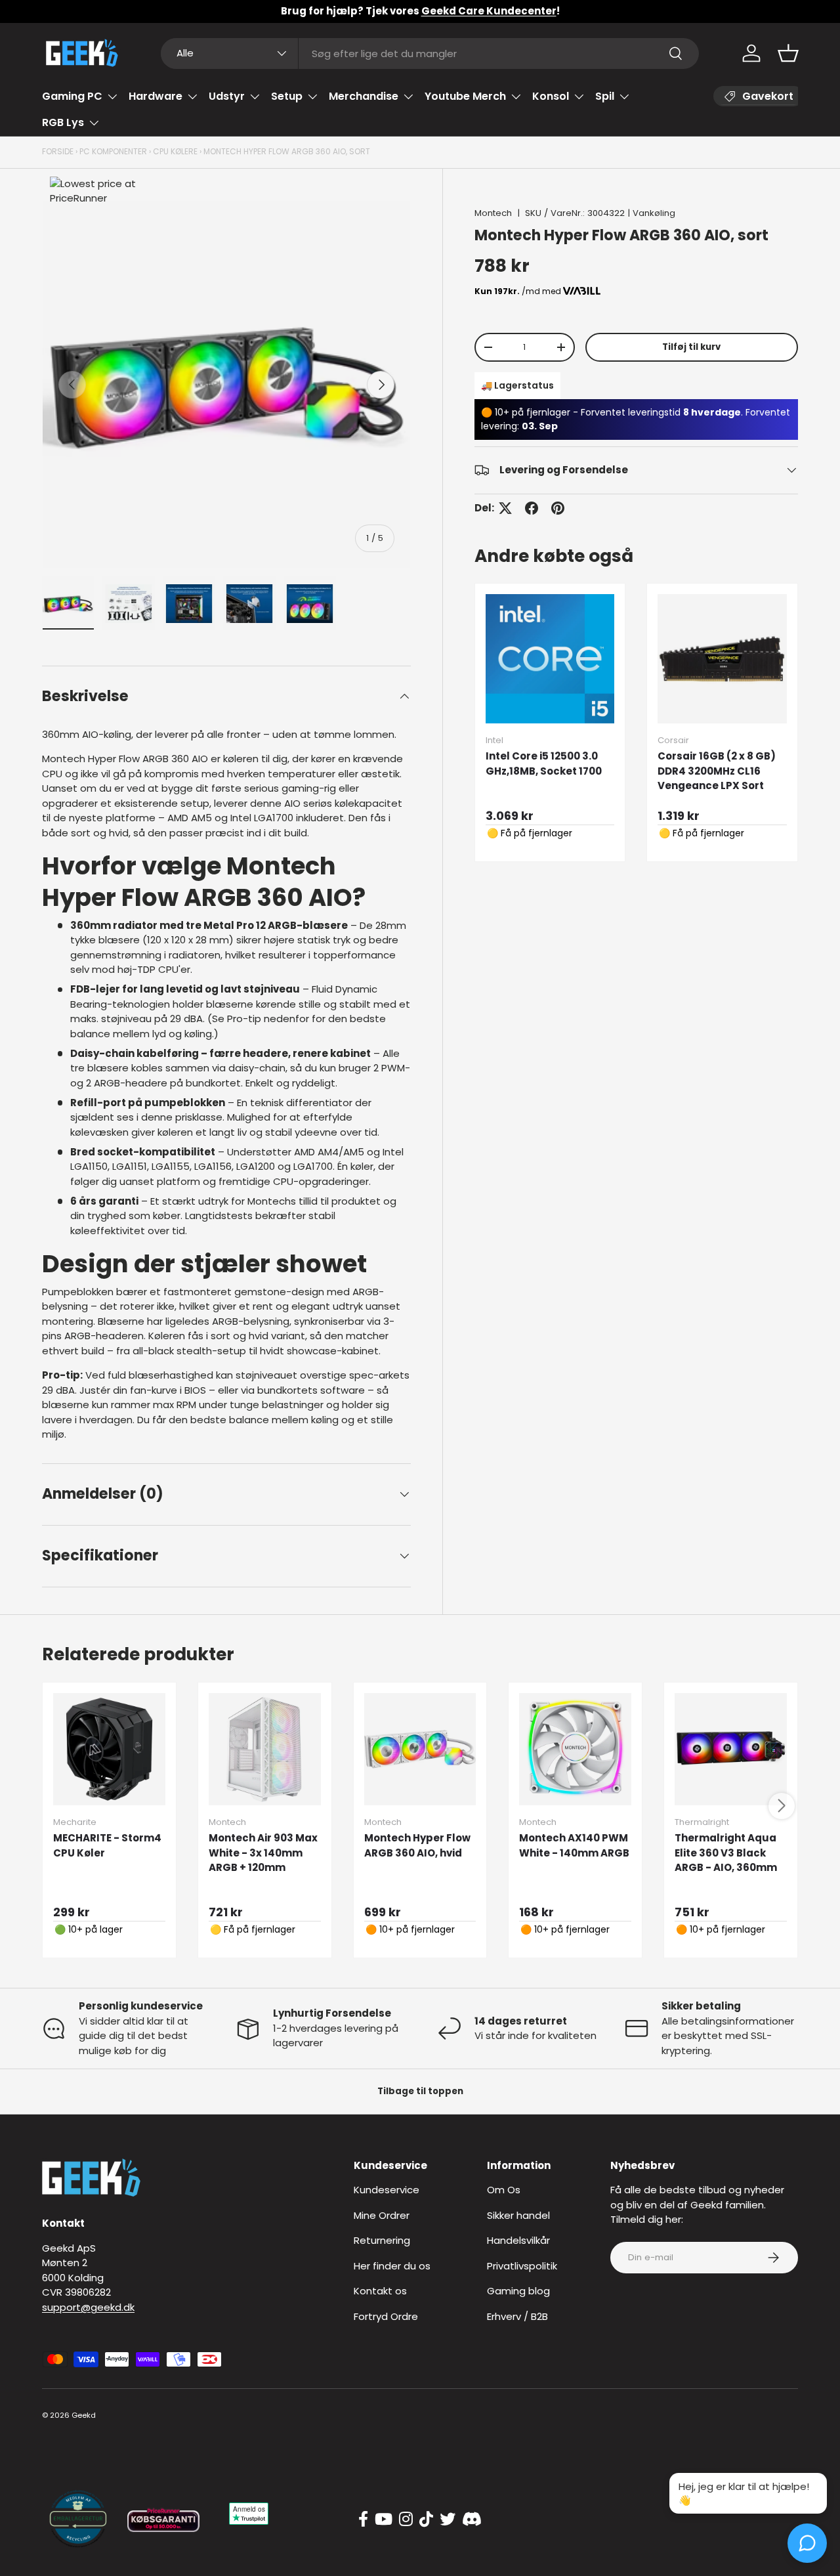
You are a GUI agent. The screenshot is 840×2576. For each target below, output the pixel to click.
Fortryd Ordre (386, 2316)
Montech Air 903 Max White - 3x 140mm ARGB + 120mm (263, 1853)
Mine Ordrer (382, 2215)
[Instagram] (406, 2520)
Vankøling (654, 213)
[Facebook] (363, 2520)
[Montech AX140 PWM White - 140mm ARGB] (575, 1749)
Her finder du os (392, 2266)
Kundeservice (387, 2190)
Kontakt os (380, 2291)
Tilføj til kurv (691, 347)
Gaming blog (518, 2291)
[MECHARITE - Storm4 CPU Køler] (109, 1749)
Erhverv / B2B (517, 2316)
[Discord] (472, 2520)
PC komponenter (113, 151)
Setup (287, 96)
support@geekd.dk (88, 2307)
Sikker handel (518, 2215)
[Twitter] (448, 2520)
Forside (58, 151)
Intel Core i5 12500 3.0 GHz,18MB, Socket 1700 (544, 763)
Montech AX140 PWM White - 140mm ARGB (574, 1845)
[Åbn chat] (807, 2543)
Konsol (551, 96)
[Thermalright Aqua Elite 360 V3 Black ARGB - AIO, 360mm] (731, 1749)
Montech (493, 213)
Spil (605, 96)
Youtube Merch (465, 96)
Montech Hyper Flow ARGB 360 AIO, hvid (417, 1845)
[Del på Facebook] (532, 508)
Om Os (504, 2190)
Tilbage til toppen (420, 2091)
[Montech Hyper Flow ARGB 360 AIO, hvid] (420, 1749)
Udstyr (227, 96)
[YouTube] (384, 2520)
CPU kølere (175, 151)
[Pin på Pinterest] (558, 508)
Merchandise (364, 96)
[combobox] (430, 54)
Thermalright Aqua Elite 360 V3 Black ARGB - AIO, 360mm (726, 1853)
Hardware (156, 96)
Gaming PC (72, 96)
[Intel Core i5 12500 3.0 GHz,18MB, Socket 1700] (550, 659)
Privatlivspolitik (522, 2266)
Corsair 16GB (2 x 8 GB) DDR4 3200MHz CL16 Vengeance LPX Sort (717, 771)
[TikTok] (426, 2520)
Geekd (84, 2415)
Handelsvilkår (518, 2240)
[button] (788, 53)
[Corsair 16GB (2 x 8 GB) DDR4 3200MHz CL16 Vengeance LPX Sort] (722, 659)
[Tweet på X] (505, 508)
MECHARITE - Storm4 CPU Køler (107, 1845)
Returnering (382, 2240)
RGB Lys (63, 122)
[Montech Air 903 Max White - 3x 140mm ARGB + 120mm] (265, 1749)
